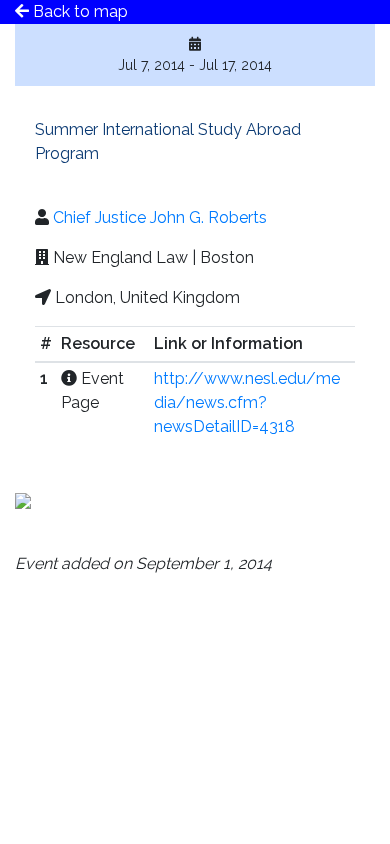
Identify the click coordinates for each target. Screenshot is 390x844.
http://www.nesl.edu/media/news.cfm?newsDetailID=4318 (247, 402)
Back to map (78, 11)
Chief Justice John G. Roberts (160, 217)
